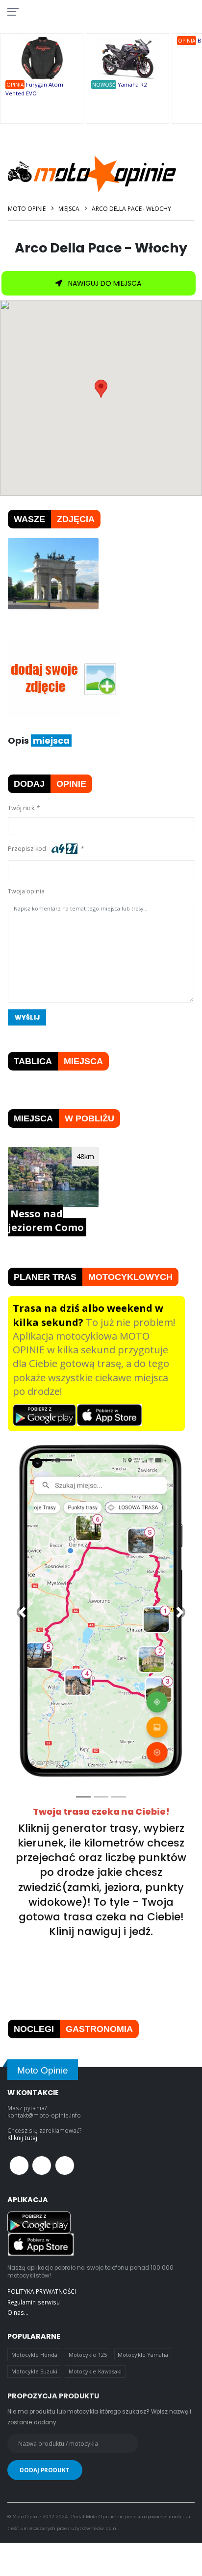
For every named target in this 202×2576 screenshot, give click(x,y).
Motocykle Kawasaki (95, 2371)
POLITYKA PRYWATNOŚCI (42, 2291)
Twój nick (21, 808)
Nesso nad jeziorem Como (46, 1220)
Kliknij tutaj (22, 2138)
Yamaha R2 (132, 84)
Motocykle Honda (35, 2355)
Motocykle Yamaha (143, 2355)
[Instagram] (65, 2166)
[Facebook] (19, 2166)
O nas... (18, 2312)
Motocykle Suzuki (35, 2371)
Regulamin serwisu (34, 2302)
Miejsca (69, 209)
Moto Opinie (27, 209)
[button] (22, 1612)
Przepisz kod (28, 849)
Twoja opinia (26, 891)
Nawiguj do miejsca (104, 283)
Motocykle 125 (88, 2355)
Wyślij (27, 1017)
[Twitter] (42, 2166)
